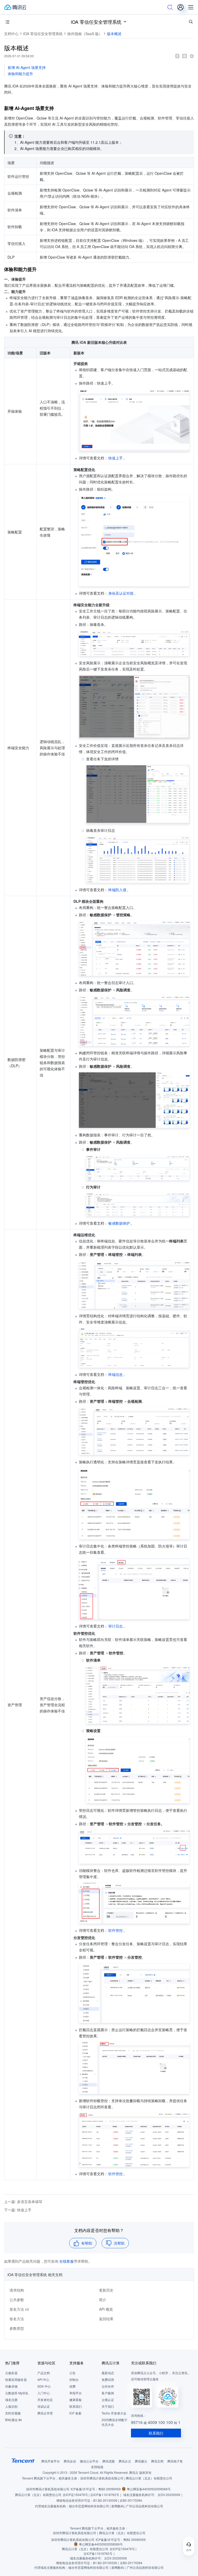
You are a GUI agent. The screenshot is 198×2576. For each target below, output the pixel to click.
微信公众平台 (89, 2461)
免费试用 (108, 2379)
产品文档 (44, 2373)
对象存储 (11, 2386)
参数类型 (17, 2328)
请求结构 (17, 2290)
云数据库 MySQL (17, 2393)
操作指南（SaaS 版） (85, 34)
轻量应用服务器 (16, 2379)
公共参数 (17, 2300)
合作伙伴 (108, 2386)
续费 (72, 2386)
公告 (72, 2373)
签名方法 (17, 2319)
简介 (103, 2300)
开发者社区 (45, 2400)
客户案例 (108, 2393)
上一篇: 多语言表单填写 (23, 2202)
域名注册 (11, 2400)
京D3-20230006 (169, 2495)
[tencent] (23, 2461)
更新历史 (106, 2290)
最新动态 (108, 2373)
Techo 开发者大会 (114, 2413)
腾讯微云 (141, 2461)
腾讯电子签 (175, 2461)
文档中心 (11, 34)
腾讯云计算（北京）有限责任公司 (38, 2495)
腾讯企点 (125, 2461)
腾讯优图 (109, 2461)
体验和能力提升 (20, 74)
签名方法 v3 (19, 2309)
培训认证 (44, 2406)
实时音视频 (13, 2413)
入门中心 (44, 2393)
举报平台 (76, 2393)
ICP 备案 (75, 2413)
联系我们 (76, 2406)
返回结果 (106, 2319)
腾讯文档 (157, 2461)
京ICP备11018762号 (105, 2495)
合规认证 (108, 2400)
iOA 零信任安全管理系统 (96, 22)
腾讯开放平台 (51, 2461)
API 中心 (43, 2379)
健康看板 (76, 2400)
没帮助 (119, 2243)
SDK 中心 (44, 2386)
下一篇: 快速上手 (18, 2210)
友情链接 (97, 2467)
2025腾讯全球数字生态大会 (114, 2422)
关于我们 (108, 2406)
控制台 (74, 2379)
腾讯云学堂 (45, 2413)
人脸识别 (11, 2406)
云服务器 (11, 2373)
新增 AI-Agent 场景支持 (27, 67)
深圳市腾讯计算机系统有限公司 (48, 2489)
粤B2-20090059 (109, 2489)
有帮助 (87, 2243)
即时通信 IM (13, 2420)
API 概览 (106, 2309)
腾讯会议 (70, 2461)
